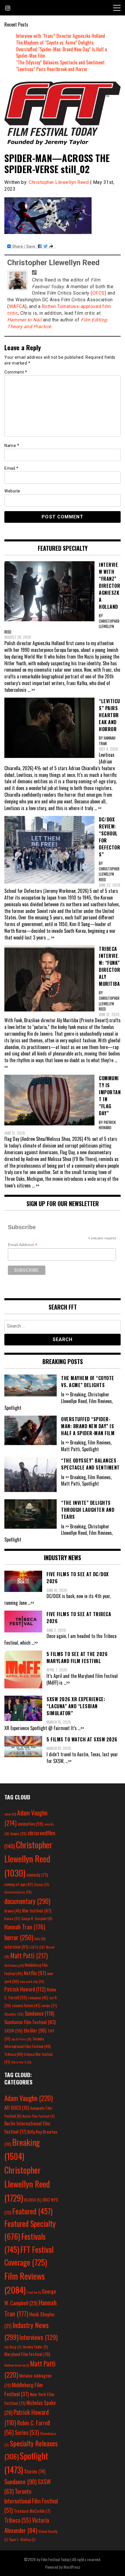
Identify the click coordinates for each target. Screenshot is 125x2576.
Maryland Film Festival (27, 2354)
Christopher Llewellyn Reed (59, 182)
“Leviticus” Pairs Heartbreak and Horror (52, 69)
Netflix (35, 1973)
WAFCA (17, 306)
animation (30, 1824)
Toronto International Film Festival (31, 2501)
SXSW (13, 2030)
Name (12, 446)
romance (38, 1998)
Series (27, 2432)
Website (12, 491)
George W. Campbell (37, 1919)
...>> (31, 1603)
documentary (27, 1901)
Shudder (14, 2014)
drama (13, 1911)
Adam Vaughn (28, 2098)
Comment (16, 372)
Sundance (40, 2013)
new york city (32, 1981)
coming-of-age (19, 1884)
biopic (18, 1834)
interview (16, 1947)
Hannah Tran (25, 1927)
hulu (40, 1939)
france (12, 1918)
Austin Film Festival (39, 2116)
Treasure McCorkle (32, 2511)
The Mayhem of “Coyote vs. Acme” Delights (55, 43)
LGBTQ (37, 1947)
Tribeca (14, 2054)
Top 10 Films (21, 2039)
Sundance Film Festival (30, 2022)
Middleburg (14, 1965)
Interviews (39, 2337)
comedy (37, 1875)
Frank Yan (34, 2292)
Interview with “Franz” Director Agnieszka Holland (60, 36)
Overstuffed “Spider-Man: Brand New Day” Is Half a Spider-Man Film (61, 53)
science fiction (26, 2005)
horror (19, 1937)
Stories (35, 2471)
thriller (35, 2030)
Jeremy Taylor (35, 2347)
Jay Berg (13, 2347)
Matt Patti (29, 1955)
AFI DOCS (17, 2108)
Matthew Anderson (17, 2365)
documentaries (18, 1892)
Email (11, 468)
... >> (31, 690)
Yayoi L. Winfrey (22, 2539)
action (10, 1814)
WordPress (72, 2567)
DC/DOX (33, 2200)
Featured (32, 2211)
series (49, 2006)
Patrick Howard (25, 1989)
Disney (42, 1884)
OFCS (99, 293)
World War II (21, 2062)
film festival (37, 1910)
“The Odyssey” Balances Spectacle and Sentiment (60, 62)
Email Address (23, 1245)
